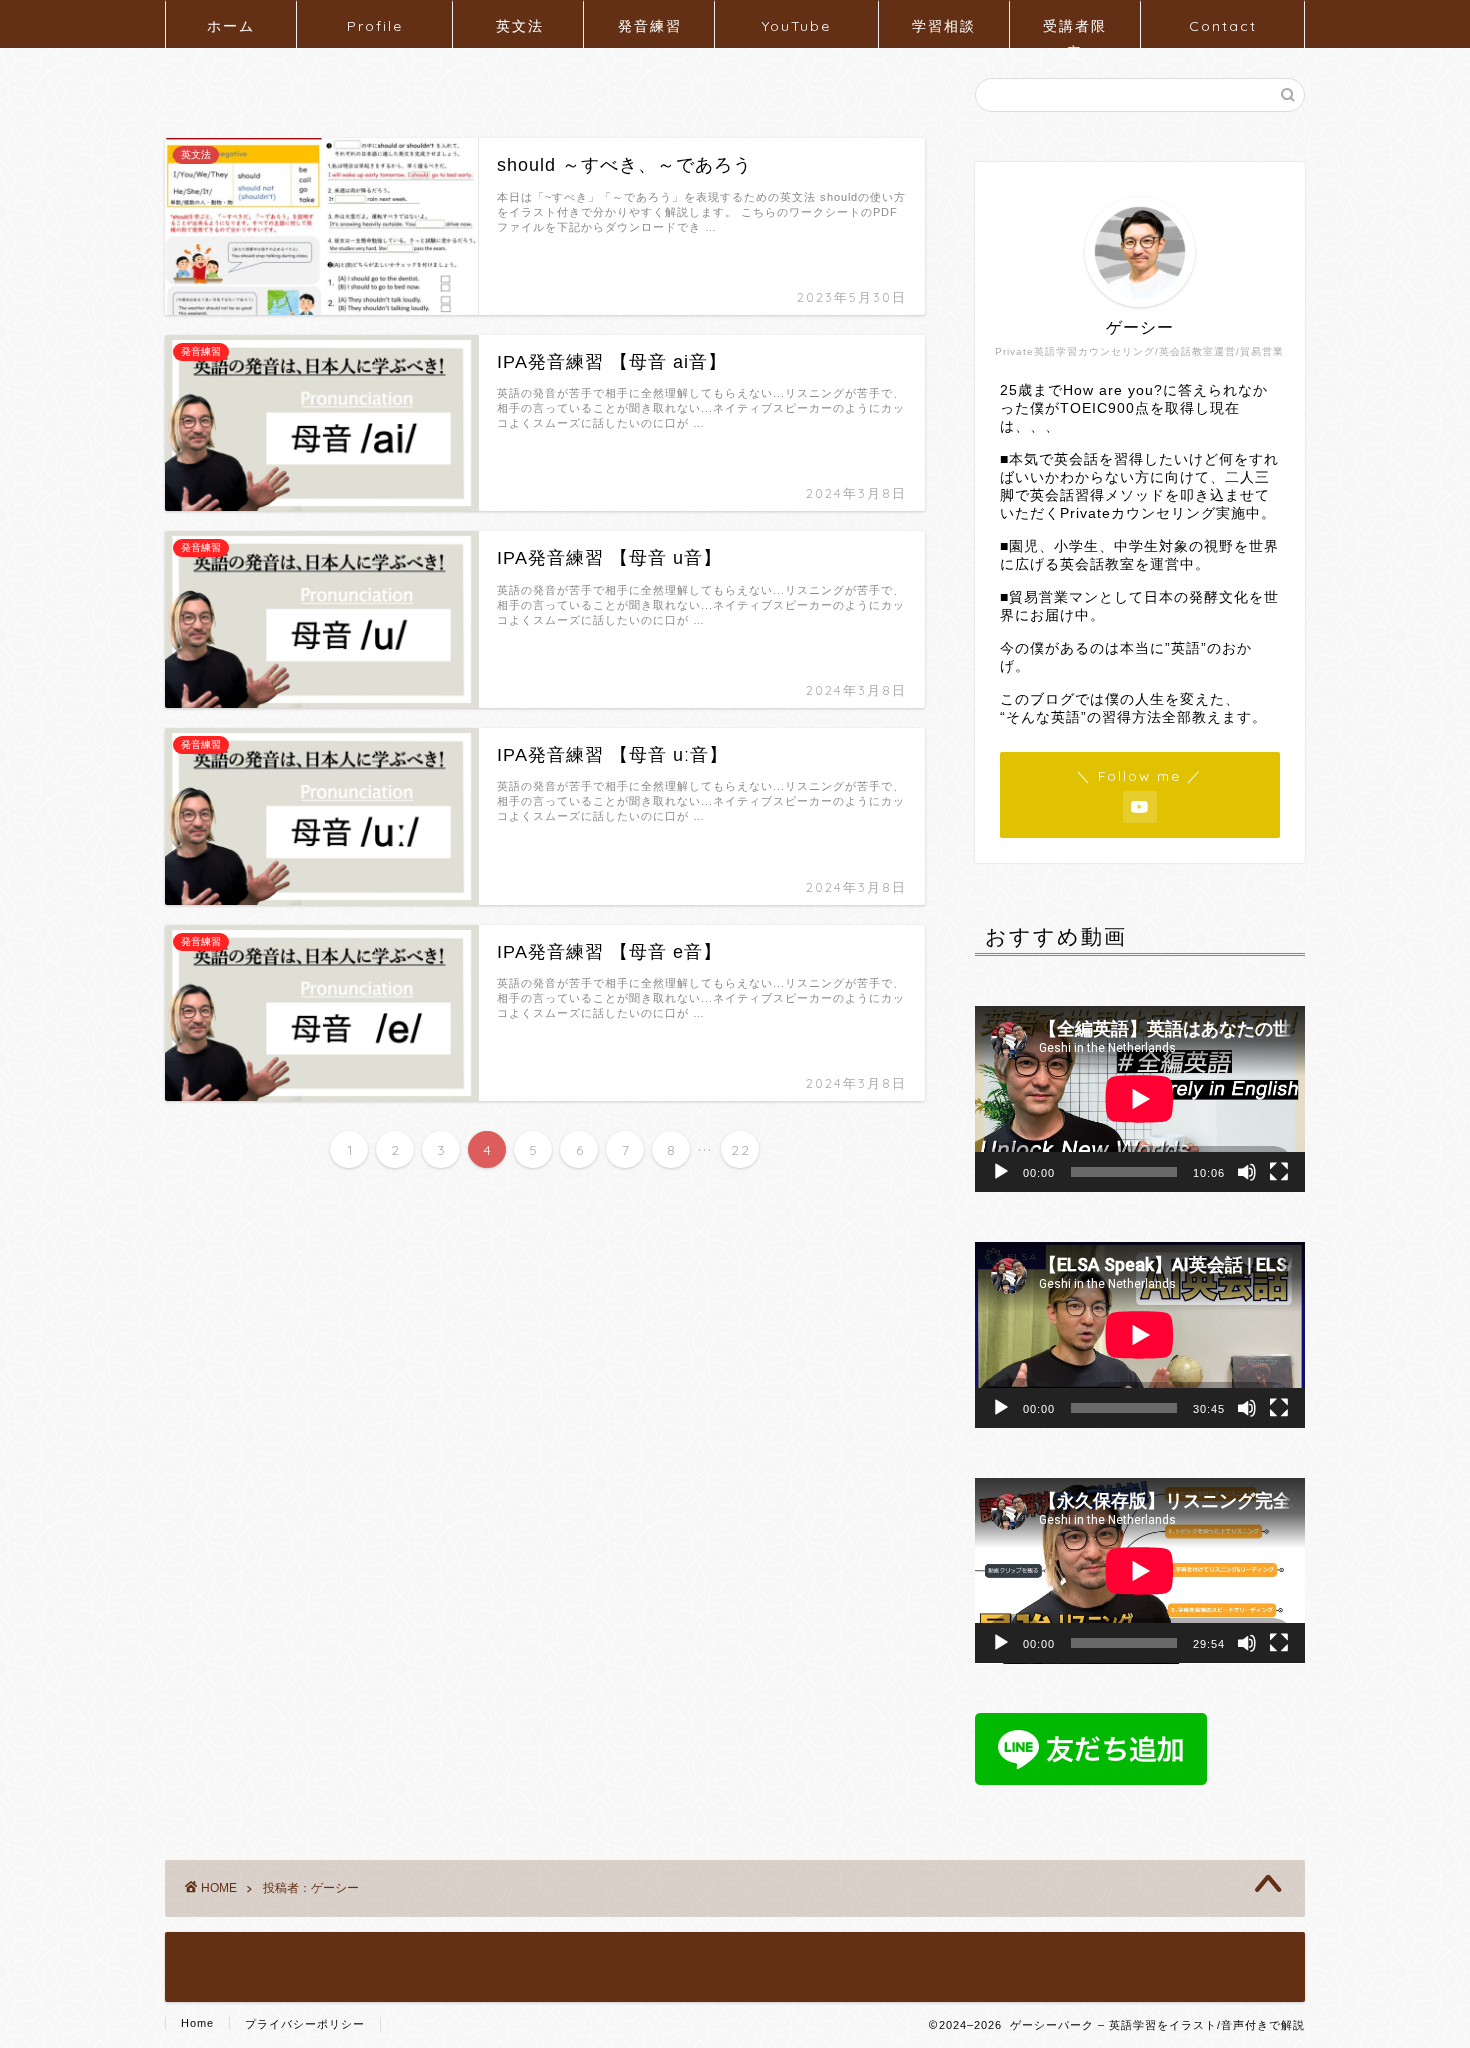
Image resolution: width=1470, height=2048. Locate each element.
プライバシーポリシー (305, 2024)
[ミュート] (1247, 1172)
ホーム (231, 26)
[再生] (1001, 1172)
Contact (1223, 26)
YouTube (796, 26)
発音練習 (650, 26)
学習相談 (944, 26)
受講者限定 (1075, 32)
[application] (1140, 1099)
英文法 (520, 26)
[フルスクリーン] (1279, 1172)
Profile (375, 26)
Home (197, 2023)
